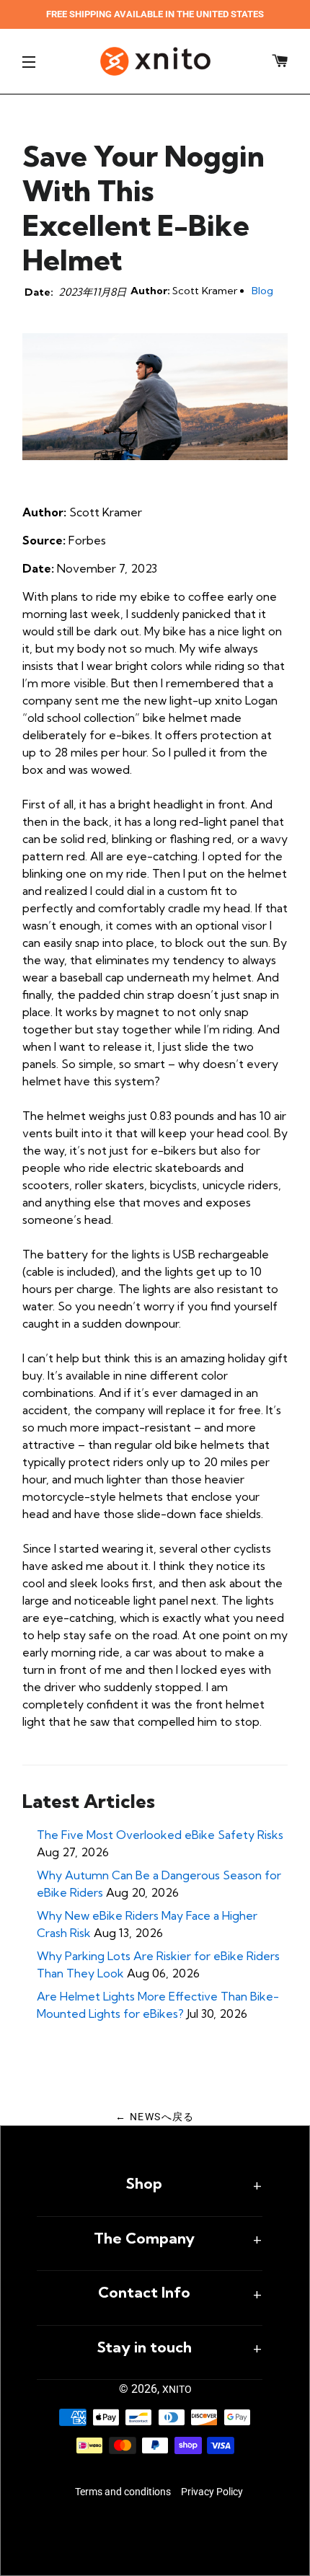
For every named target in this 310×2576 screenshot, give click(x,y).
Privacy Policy (212, 2492)
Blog (262, 291)
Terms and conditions (123, 2492)
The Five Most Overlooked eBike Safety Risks (160, 1835)
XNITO (177, 2389)
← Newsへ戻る (155, 2117)
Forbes (87, 540)
